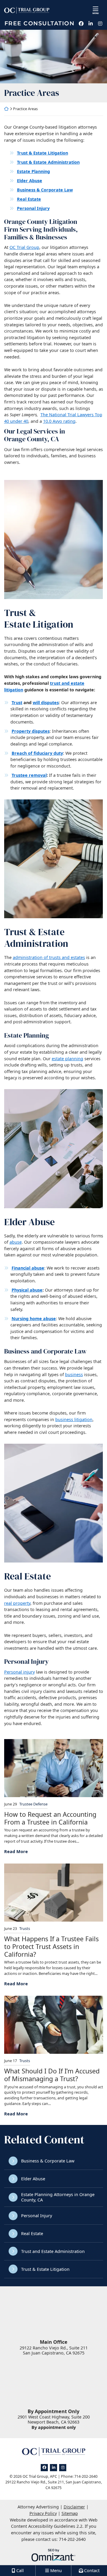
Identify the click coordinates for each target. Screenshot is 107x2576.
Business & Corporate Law (48, 2161)
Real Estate (32, 2233)
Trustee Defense (33, 1804)
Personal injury (19, 1672)
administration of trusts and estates (49, 957)
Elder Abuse (33, 2179)
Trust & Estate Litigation (45, 2269)
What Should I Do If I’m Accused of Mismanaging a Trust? (52, 2075)
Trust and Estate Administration (53, 2251)
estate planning (67, 1059)
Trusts (25, 1929)
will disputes (46, 703)
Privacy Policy (43, 2513)
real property (17, 1603)
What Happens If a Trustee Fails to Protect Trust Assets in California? (51, 1947)
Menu (96, 13)
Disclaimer (74, 2507)
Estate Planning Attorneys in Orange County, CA (58, 2197)
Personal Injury (37, 2216)
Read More (16, 1851)
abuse (16, 1242)
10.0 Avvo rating (59, 421)
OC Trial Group (24, 247)
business (74, 1374)
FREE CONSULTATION (40, 24)
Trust (17, 703)
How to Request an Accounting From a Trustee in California (50, 1818)
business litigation (74, 1419)
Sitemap (70, 2513)
